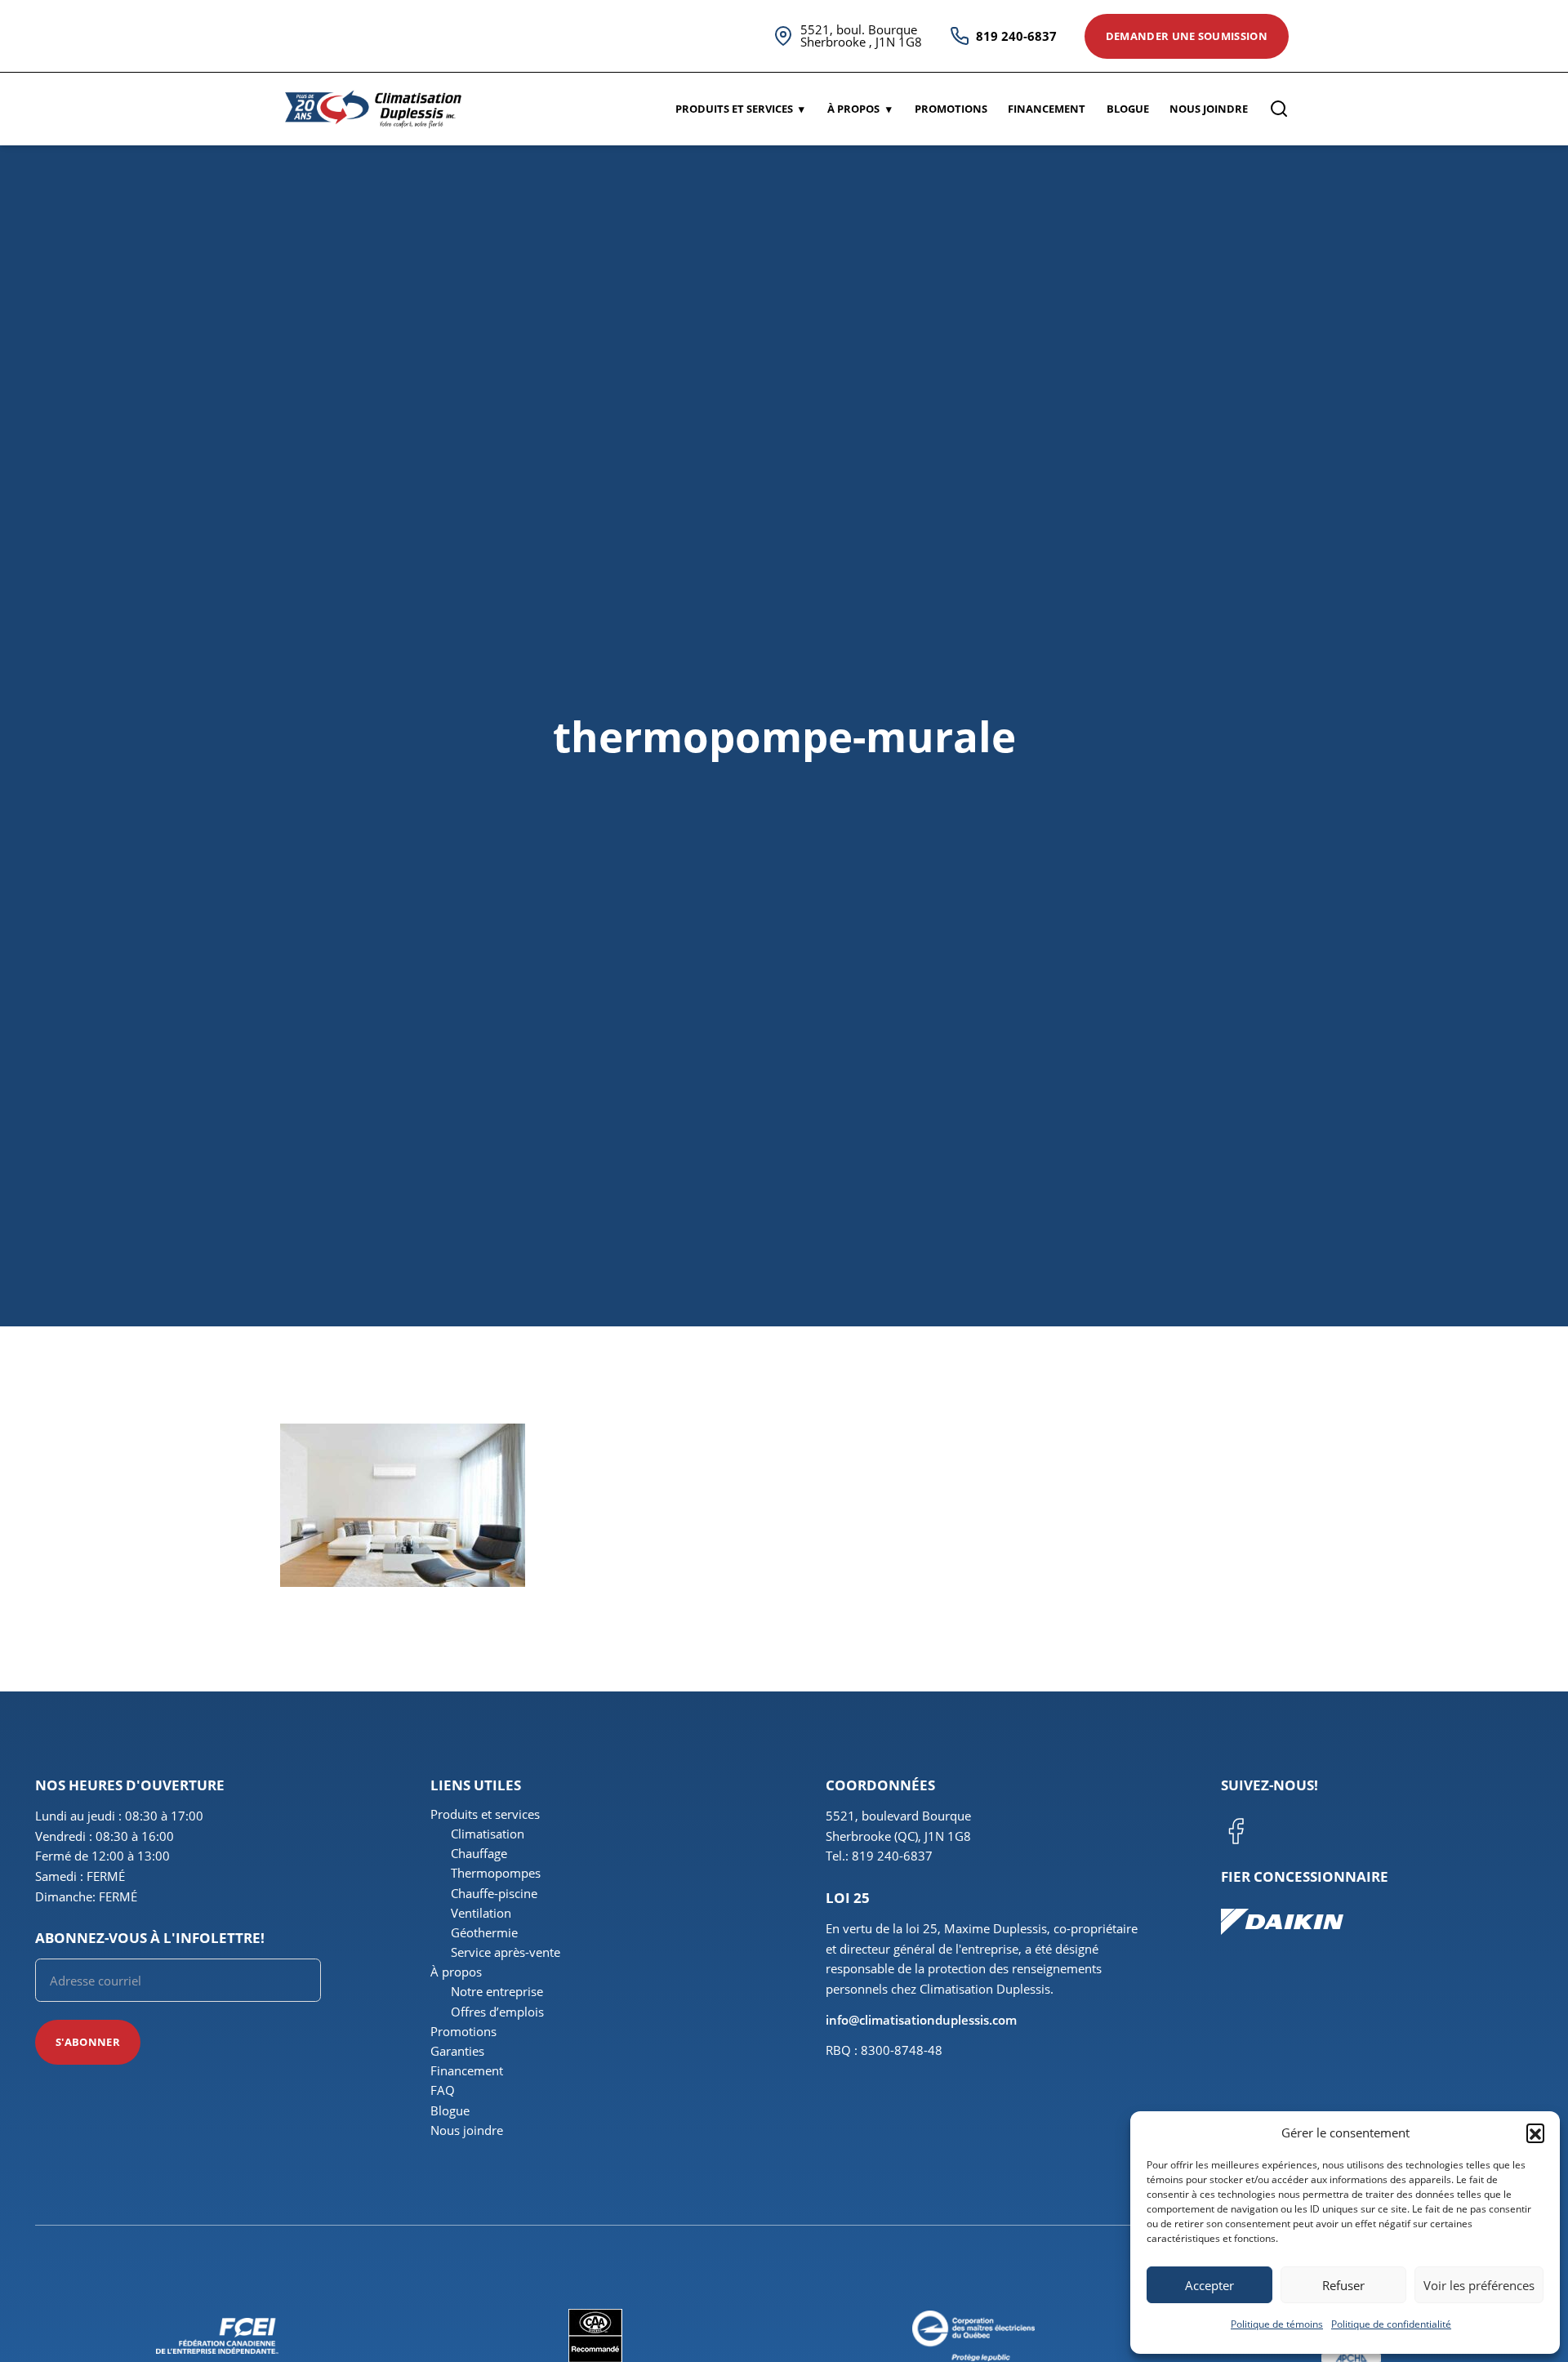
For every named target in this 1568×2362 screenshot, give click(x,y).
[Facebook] (1236, 1831)
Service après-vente (506, 1952)
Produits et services (734, 109)
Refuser (1343, 2285)
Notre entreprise (497, 1991)
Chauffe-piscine (494, 1893)
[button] (1535, 2132)
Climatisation (488, 1834)
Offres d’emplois (497, 2012)
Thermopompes (496, 1873)
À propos (853, 109)
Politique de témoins (1277, 2324)
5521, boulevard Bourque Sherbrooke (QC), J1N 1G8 (898, 1826)
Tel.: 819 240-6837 (879, 1856)
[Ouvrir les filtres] (1279, 109)
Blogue (1128, 109)
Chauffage (479, 1853)
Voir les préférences (1479, 2285)
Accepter (1209, 2285)
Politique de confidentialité (1391, 2324)
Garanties (457, 2051)
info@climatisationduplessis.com (921, 2020)
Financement (1047, 109)
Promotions (951, 109)
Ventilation (481, 1913)
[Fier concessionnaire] (1377, 1922)
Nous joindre (1209, 109)
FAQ (443, 2090)
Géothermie (484, 1932)
